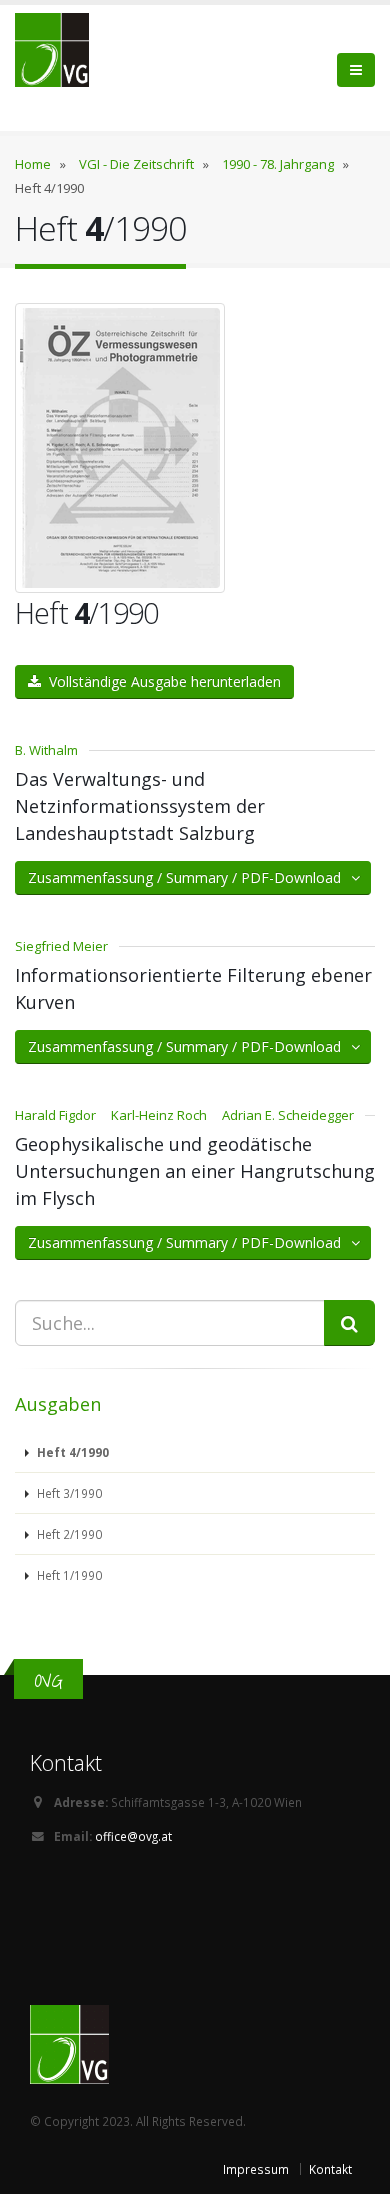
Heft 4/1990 (71, 1452)
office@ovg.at (133, 1836)
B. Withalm (46, 750)
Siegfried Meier (61, 946)
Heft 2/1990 (68, 1534)
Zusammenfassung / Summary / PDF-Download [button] (190, 877)
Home (33, 164)
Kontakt (330, 2169)
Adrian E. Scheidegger (288, 1115)
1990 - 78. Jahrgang (278, 164)
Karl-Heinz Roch (159, 1115)
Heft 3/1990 (68, 1493)
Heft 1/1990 (68, 1575)
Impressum (256, 2169)
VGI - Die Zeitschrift (136, 164)
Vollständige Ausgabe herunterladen (161, 681)
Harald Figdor (55, 1115)
